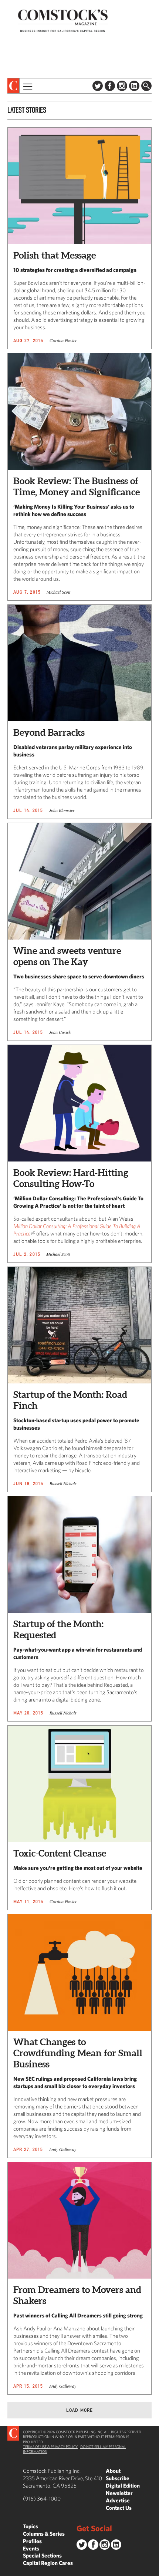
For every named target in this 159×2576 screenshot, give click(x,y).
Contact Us (119, 2508)
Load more (80, 2410)
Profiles (32, 2541)
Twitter (98, 86)
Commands (6, 2570)
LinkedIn (134, 86)
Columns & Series (44, 2534)
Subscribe (118, 2478)
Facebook (110, 86)
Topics (31, 2526)
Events (31, 2548)
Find (146, 86)
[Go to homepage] (63, 21)
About (113, 2471)
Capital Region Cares (48, 2563)
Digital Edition (123, 2486)
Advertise (118, 2500)
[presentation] (13, 86)
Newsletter (119, 2493)
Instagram (122, 86)
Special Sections (42, 2555)
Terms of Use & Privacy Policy (50, 2447)
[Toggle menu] (27, 86)
